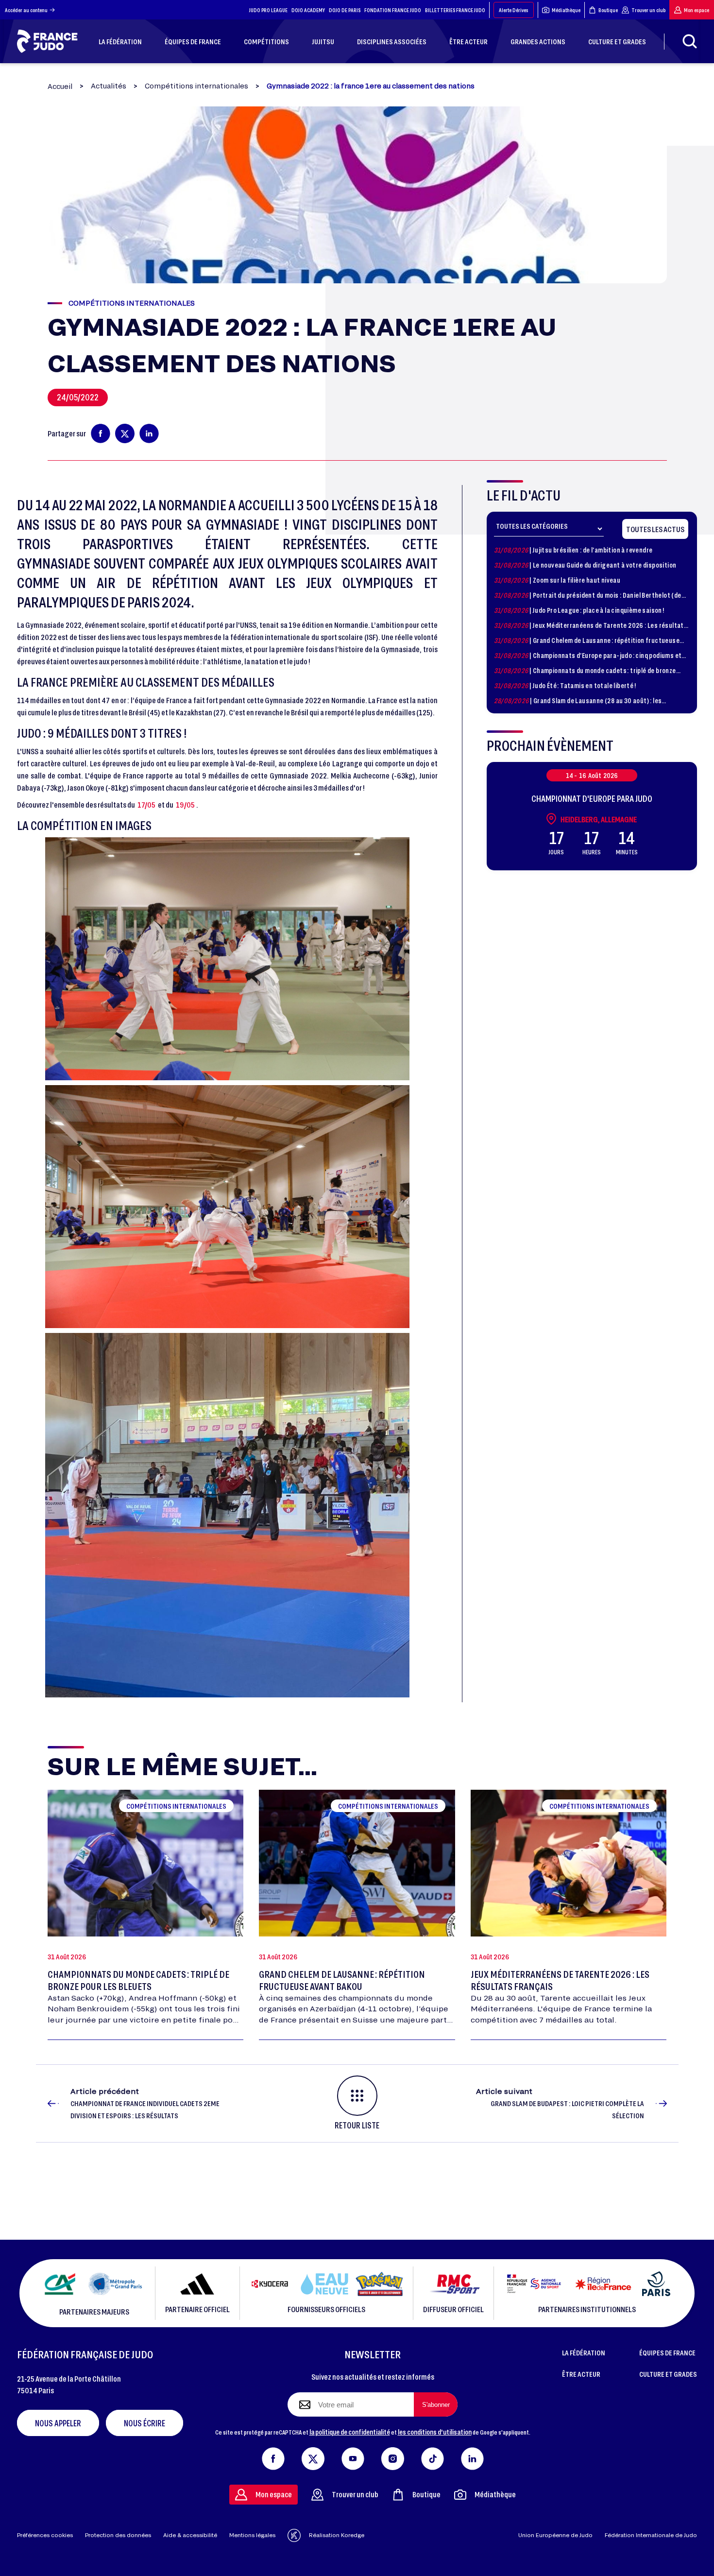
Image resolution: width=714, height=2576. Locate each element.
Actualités (109, 86)
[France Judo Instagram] (393, 2456)
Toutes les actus (655, 529)
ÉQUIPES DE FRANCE (667, 2352)
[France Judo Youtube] (353, 2456)
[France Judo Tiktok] (433, 2456)
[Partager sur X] (125, 433)
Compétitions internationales (196, 86)
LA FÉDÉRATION (584, 2352)
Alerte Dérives (514, 10)
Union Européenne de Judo (555, 2535)
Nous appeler (58, 2423)
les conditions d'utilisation (435, 2432)
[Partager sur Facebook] (101, 433)
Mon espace (697, 10)
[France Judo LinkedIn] (472, 2456)
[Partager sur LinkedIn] (149, 433)
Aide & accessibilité (190, 2535)
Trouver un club (648, 10)
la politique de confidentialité (350, 2432)
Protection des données (118, 2535)
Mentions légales (252, 2535)
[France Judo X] (313, 2456)
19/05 (185, 804)
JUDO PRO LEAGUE (268, 10)
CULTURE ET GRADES (668, 2374)
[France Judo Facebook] (273, 2456)
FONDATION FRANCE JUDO (393, 10)
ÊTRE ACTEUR (581, 2374)
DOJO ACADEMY (308, 10)
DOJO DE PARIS (345, 10)
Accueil (60, 86)
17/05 (146, 804)
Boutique (608, 10)
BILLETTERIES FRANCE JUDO (455, 10)
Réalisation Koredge (337, 2535)
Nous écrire (144, 2423)
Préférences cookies (45, 2535)
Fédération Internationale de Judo (651, 2535)
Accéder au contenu (26, 10)
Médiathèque (566, 10)
